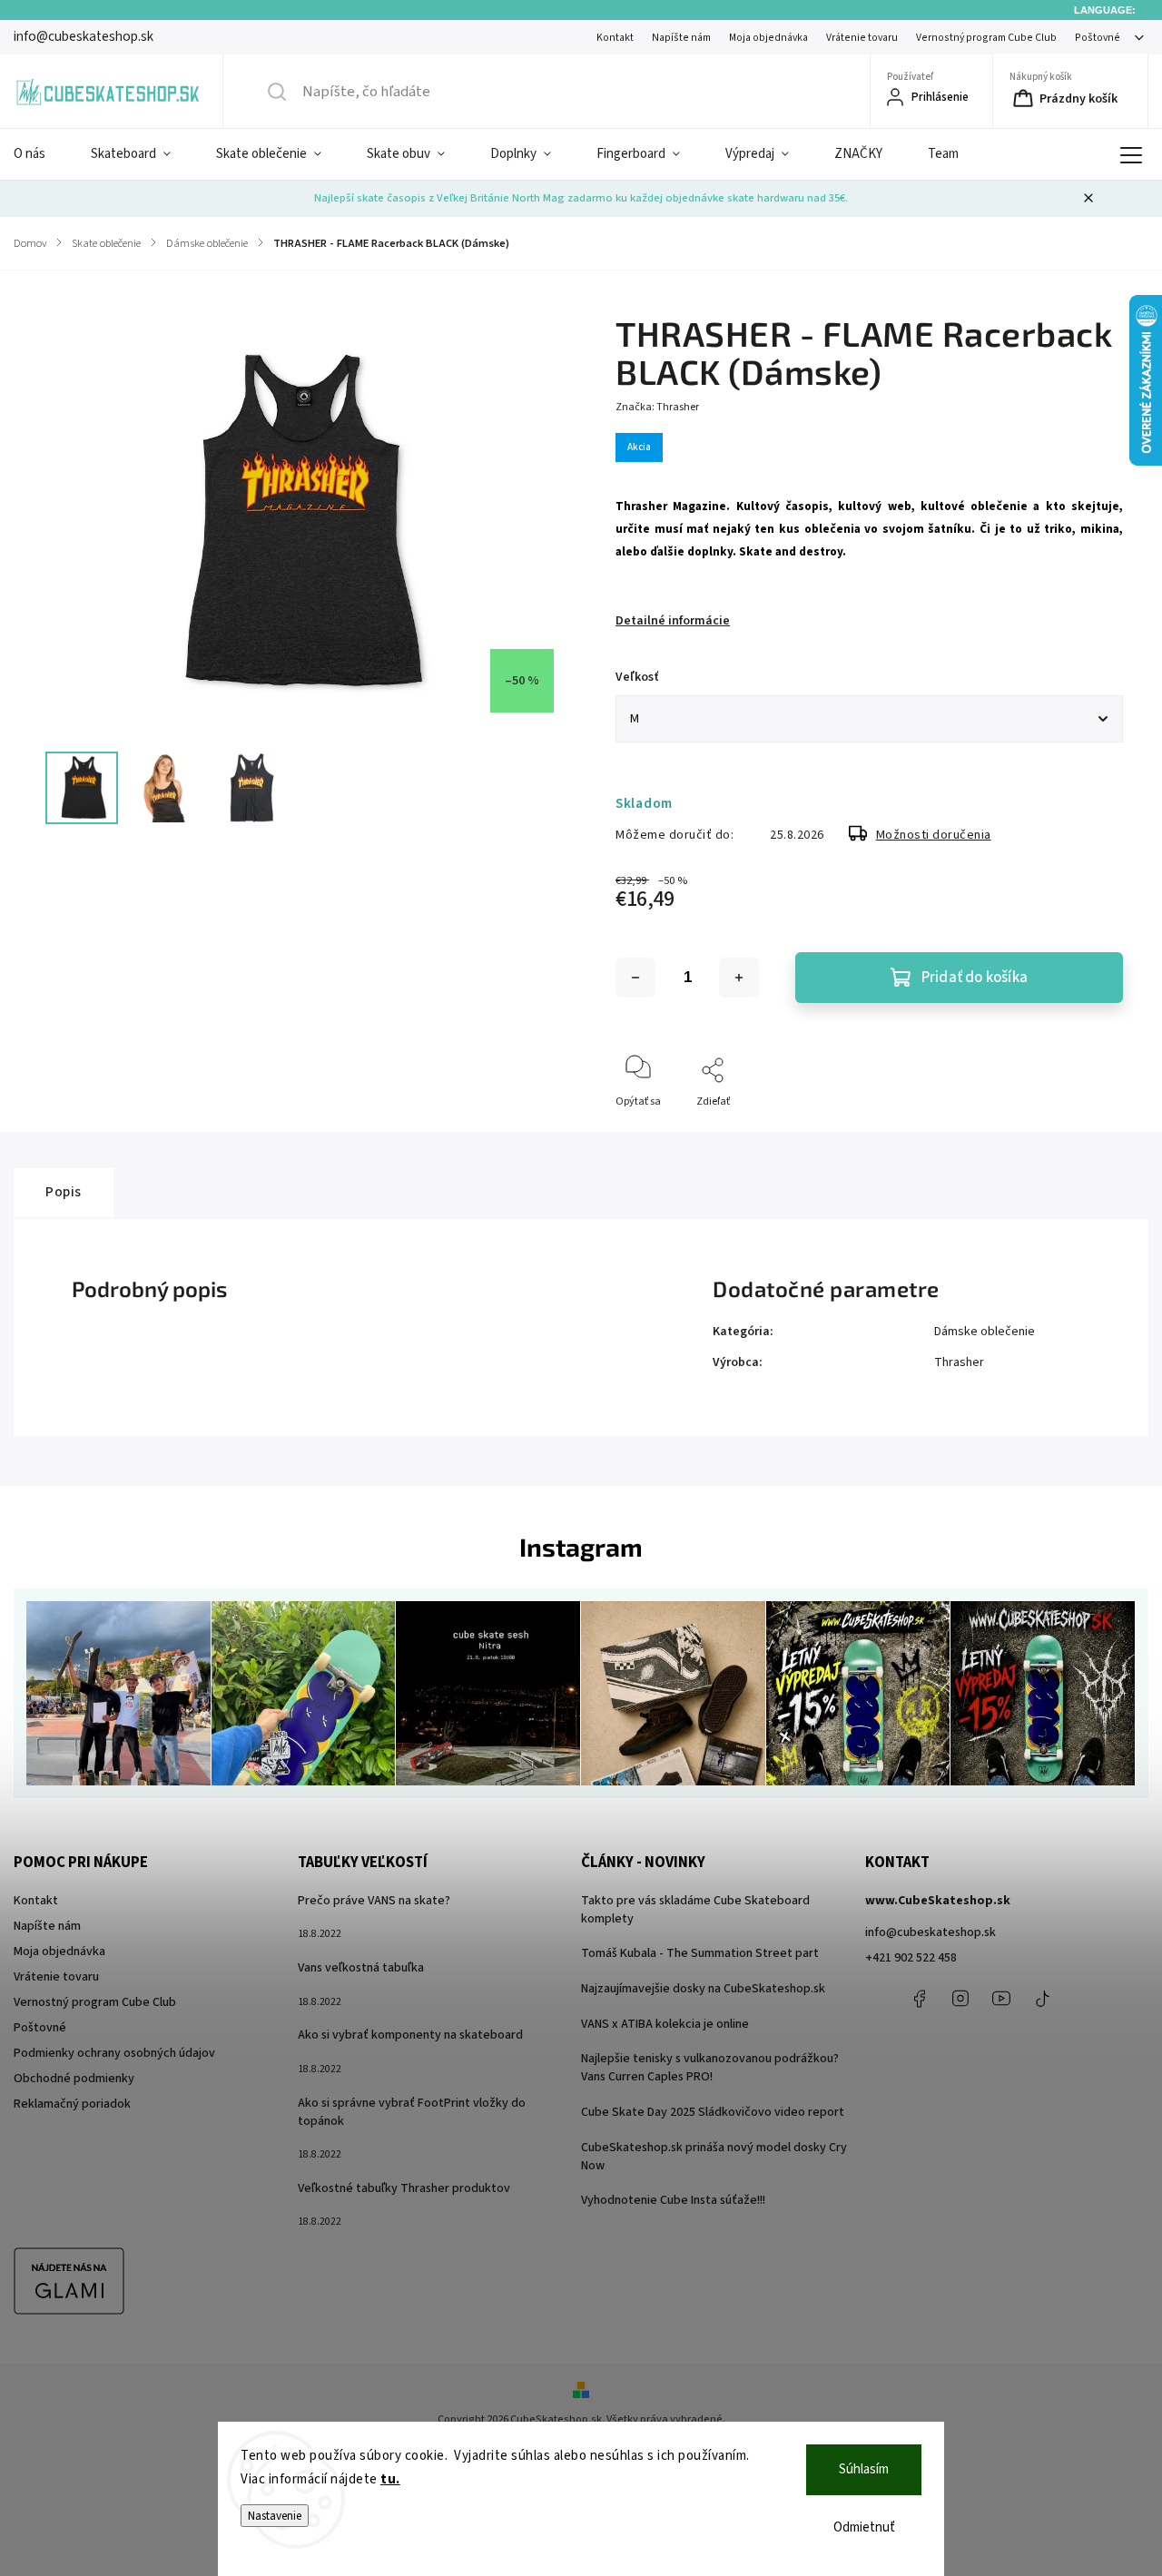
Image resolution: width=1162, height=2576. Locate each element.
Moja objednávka (768, 38)
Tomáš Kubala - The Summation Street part (700, 1953)
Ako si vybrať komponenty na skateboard (410, 2035)
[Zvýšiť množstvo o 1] (739, 978)
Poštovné (1098, 38)
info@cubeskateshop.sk (931, 1932)
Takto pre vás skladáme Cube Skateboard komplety (695, 1910)
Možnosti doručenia (934, 835)
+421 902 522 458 (911, 1958)
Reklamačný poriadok (72, 2104)
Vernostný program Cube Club (986, 38)
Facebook (920, 1999)
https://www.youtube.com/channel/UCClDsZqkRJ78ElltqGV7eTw (1001, 1999)
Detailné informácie (673, 621)
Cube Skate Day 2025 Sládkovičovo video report (713, 2112)
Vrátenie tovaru (862, 38)
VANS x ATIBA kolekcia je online (665, 2024)
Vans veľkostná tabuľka (361, 1968)
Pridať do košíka (975, 978)
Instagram (960, 1999)
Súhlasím (864, 2469)
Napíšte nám (681, 38)
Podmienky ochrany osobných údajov (114, 2053)
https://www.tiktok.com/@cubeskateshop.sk (1042, 1999)
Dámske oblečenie (985, 1332)
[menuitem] (41, 154)
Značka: (657, 407)
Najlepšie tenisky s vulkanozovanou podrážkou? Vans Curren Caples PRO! (710, 2068)
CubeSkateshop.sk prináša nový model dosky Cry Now (714, 2157)
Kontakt (615, 38)
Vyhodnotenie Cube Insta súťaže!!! (673, 2200)
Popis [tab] (64, 1192)
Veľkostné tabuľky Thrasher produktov (404, 2188)
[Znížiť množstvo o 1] (635, 978)
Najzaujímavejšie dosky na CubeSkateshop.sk (703, 1989)
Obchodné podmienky (74, 2079)
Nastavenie (275, 2516)
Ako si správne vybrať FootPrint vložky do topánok (412, 2112)
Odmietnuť (864, 2527)
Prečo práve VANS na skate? (374, 1901)
